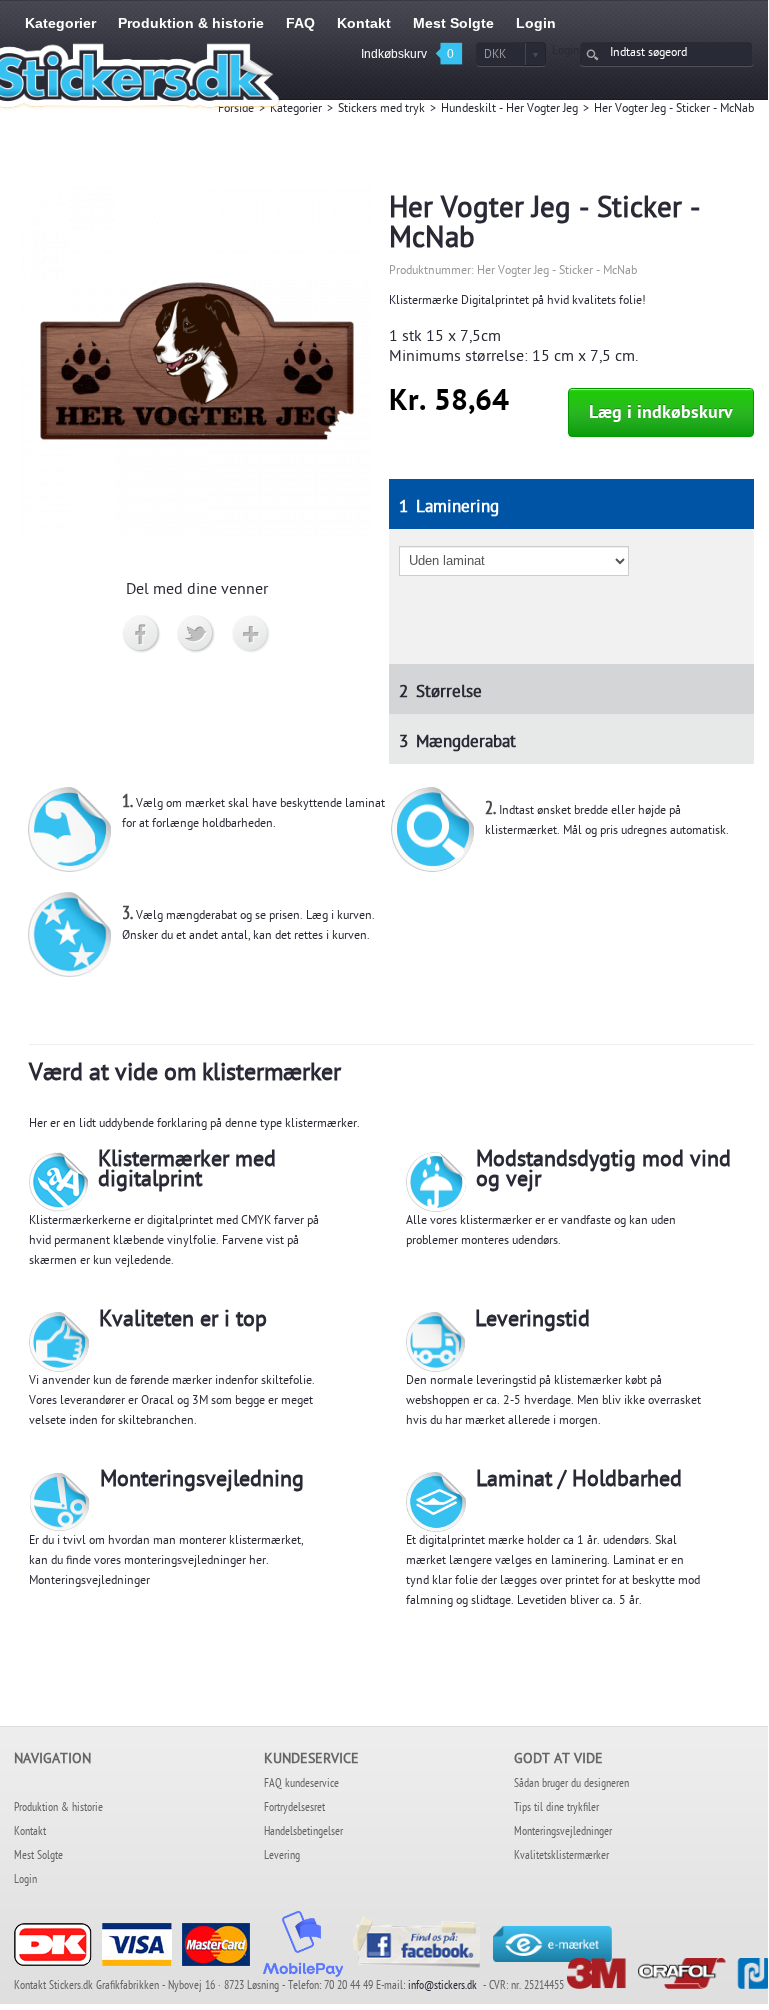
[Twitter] (196, 635)
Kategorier (296, 110)
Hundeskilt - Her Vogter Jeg (509, 110)
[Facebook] (141, 635)
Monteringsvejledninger (89, 1582)
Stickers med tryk (381, 110)
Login (566, 52)
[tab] (571, 504)
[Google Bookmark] (251, 635)
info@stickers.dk (442, 1987)
